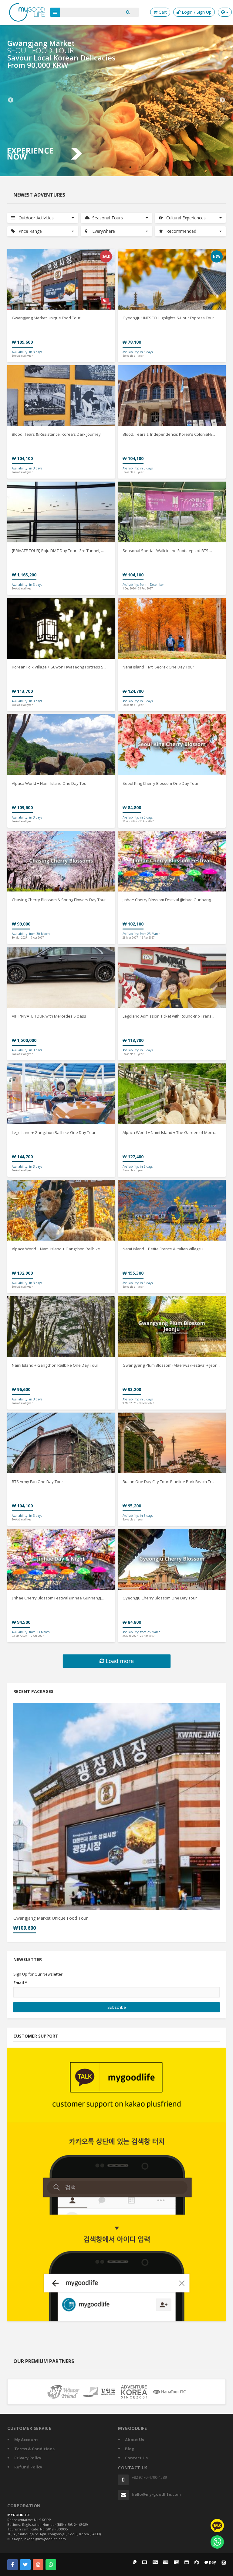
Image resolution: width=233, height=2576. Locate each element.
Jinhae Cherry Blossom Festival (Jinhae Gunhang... (168, 900)
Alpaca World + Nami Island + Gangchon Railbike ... (58, 1249)
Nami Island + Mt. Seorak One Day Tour (158, 667)
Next (222, 100)
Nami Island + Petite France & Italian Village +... (165, 1249)
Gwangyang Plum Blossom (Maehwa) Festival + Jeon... (171, 1365)
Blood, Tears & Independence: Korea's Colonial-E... (169, 434)
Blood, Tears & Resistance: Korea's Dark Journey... (58, 434)
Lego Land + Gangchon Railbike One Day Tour (54, 1132)
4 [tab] (121, 167)
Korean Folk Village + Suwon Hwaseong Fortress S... (59, 667)
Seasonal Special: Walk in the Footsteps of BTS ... (167, 551)
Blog (130, 2449)
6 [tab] (139, 167)
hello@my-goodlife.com (156, 2494)
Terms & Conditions (34, 2449)
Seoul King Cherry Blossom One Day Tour (160, 783)
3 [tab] (112, 167)
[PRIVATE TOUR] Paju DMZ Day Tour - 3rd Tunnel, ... (58, 551)
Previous (11, 100)
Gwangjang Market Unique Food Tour (46, 318)
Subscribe (117, 2007)
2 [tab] (103, 167)
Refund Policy (28, 2467)
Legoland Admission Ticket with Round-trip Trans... (168, 1016)
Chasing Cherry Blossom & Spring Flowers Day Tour (59, 900)
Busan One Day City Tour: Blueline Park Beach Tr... (168, 1482)
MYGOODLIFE (19, 2515)
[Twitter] (25, 2565)
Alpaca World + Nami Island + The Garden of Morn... (170, 1132)
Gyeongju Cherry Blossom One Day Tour (160, 1598)
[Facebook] (13, 2565)
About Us (135, 2440)
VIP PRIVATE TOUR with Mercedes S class (49, 1016)
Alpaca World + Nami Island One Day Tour (50, 783)
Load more (119, 1661)
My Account (26, 2440)
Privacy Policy (28, 2458)
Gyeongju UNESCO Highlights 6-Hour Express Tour (168, 318)
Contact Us (136, 2458)
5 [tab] (130, 167)
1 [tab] (94, 167)
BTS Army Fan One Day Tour (37, 1482)
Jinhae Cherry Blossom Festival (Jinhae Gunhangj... (58, 1598)
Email (20, 1983)
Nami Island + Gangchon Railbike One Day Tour (55, 1365)
